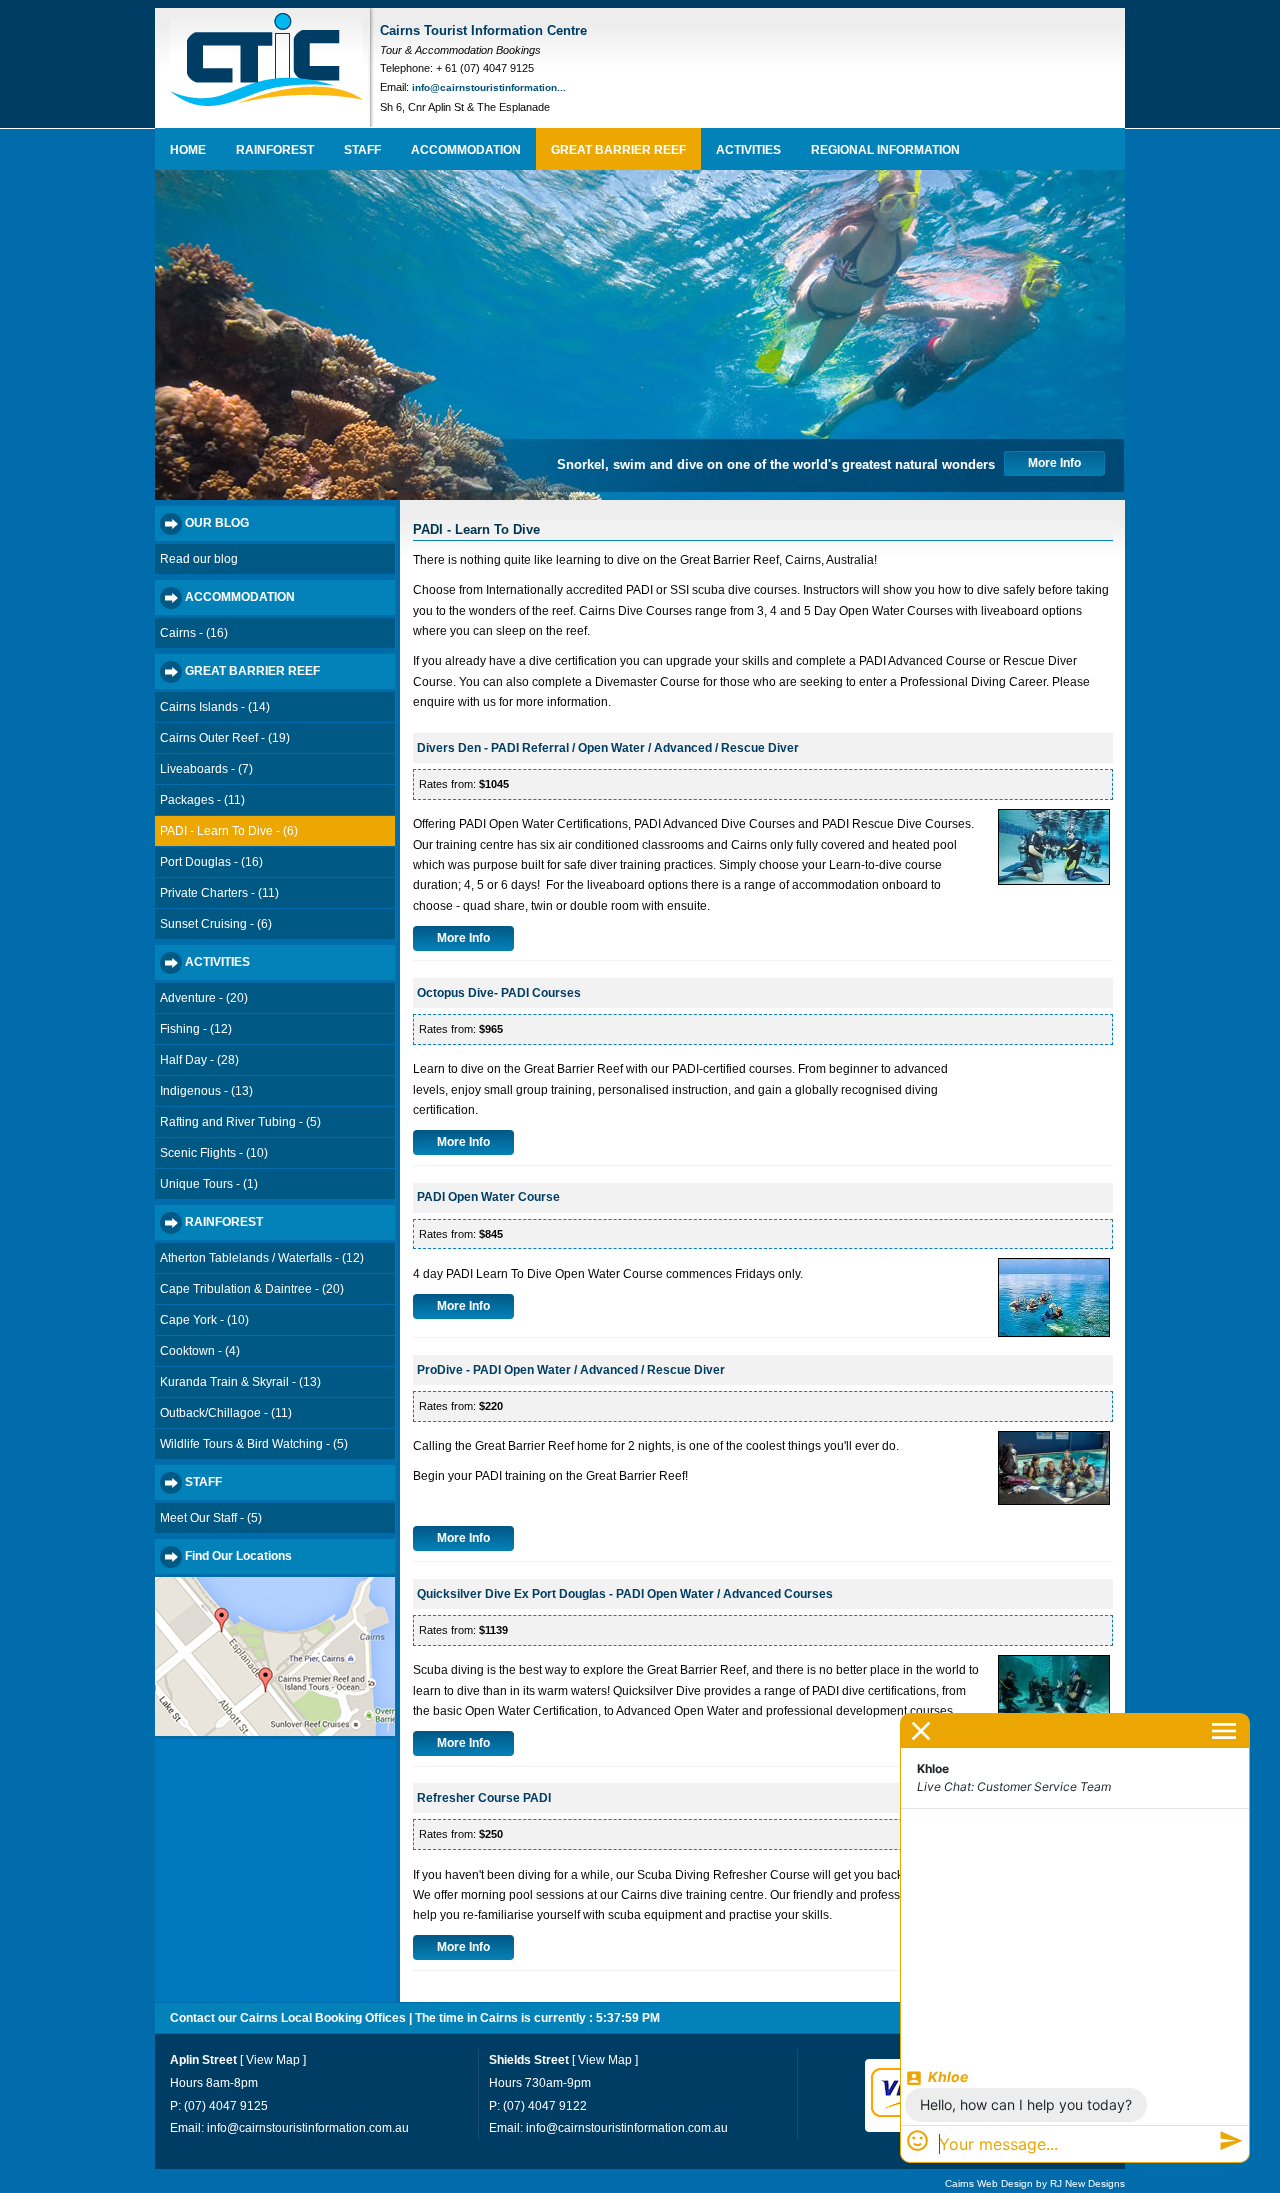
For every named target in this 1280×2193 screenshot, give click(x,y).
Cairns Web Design (989, 2183)
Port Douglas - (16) (211, 862)
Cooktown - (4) (200, 1351)
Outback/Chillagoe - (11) (226, 1413)
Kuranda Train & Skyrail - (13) (240, 1382)
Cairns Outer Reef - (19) (225, 738)
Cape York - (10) (204, 1320)
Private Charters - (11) (219, 893)
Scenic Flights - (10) (214, 1153)
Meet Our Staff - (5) (211, 1518)
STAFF (362, 150)
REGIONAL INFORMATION (885, 150)
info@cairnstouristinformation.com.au (308, 2128)
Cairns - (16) (194, 633)
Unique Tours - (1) (209, 1184)
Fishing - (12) (196, 1029)
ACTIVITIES (748, 150)
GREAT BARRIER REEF (618, 150)
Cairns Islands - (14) (215, 707)
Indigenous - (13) (206, 1091)
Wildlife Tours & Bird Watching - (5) (254, 1444)
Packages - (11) (202, 800)
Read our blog (199, 559)
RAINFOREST (275, 150)
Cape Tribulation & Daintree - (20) (252, 1289)
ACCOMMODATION (466, 150)
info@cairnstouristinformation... (489, 87)
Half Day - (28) (199, 1060)
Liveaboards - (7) (206, 769)
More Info (1054, 463)
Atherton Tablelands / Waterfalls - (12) (262, 1258)
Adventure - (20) (204, 998)
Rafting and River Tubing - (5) (240, 1122)
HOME (188, 150)
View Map (273, 2060)
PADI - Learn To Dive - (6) (229, 831)
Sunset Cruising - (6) (216, 924)
